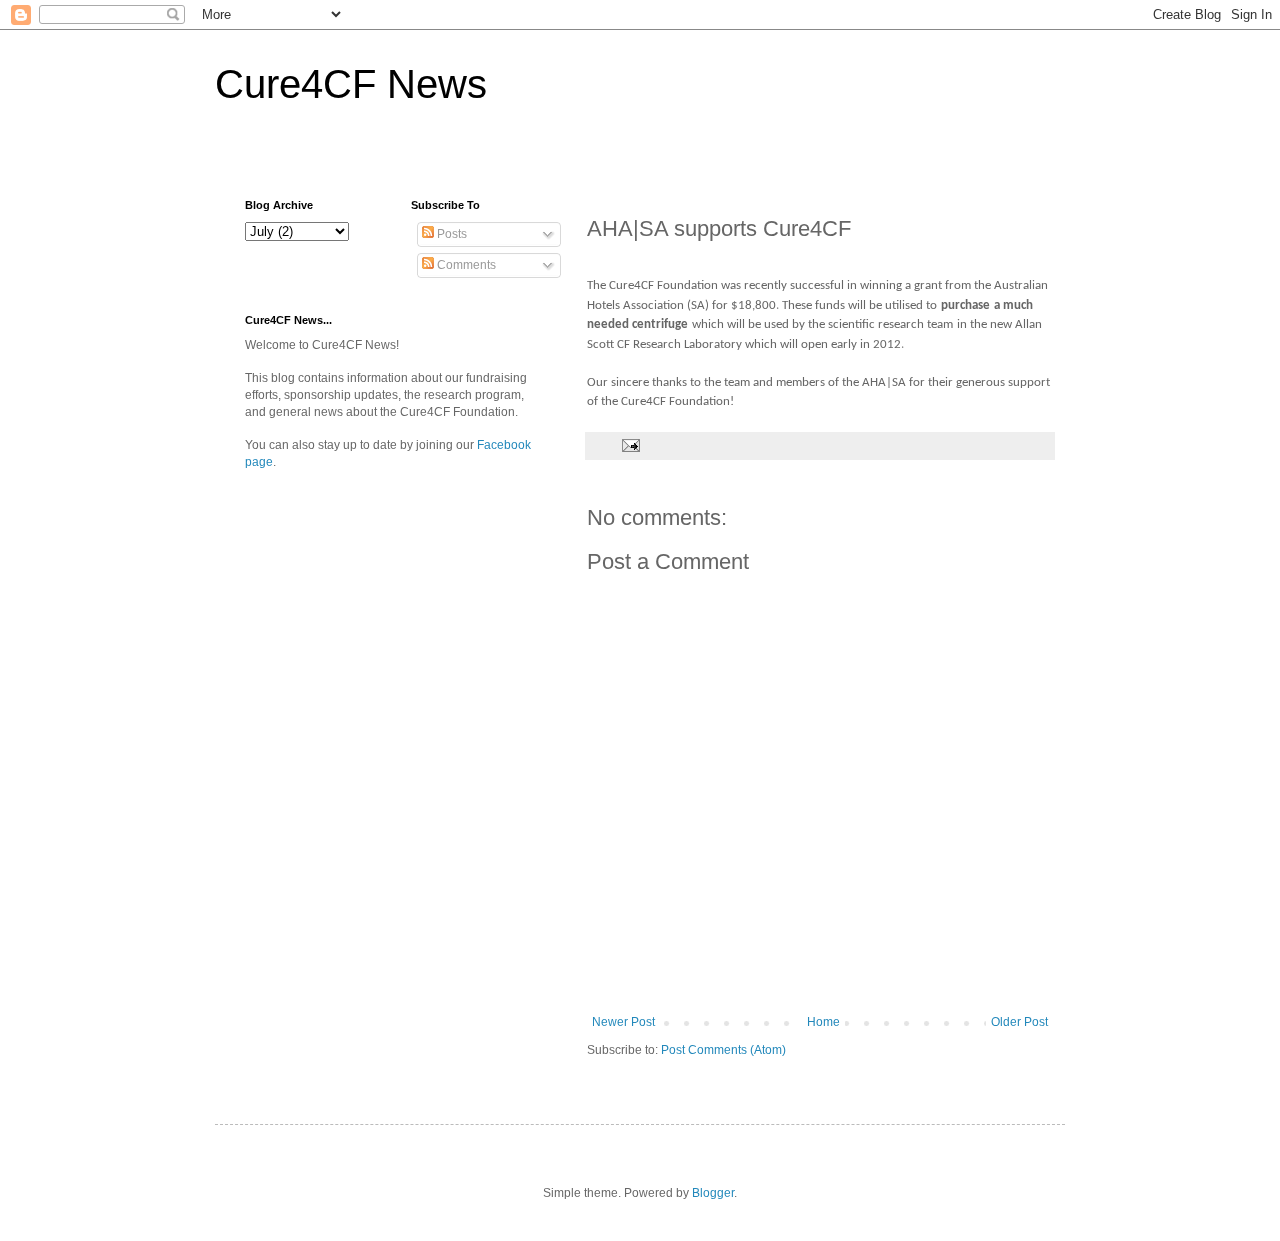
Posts (450, 234)
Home (823, 1022)
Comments (465, 265)
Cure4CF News (351, 84)
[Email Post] (630, 445)
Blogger (713, 1193)
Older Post (1019, 1022)
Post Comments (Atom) (723, 1050)
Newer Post (623, 1022)
